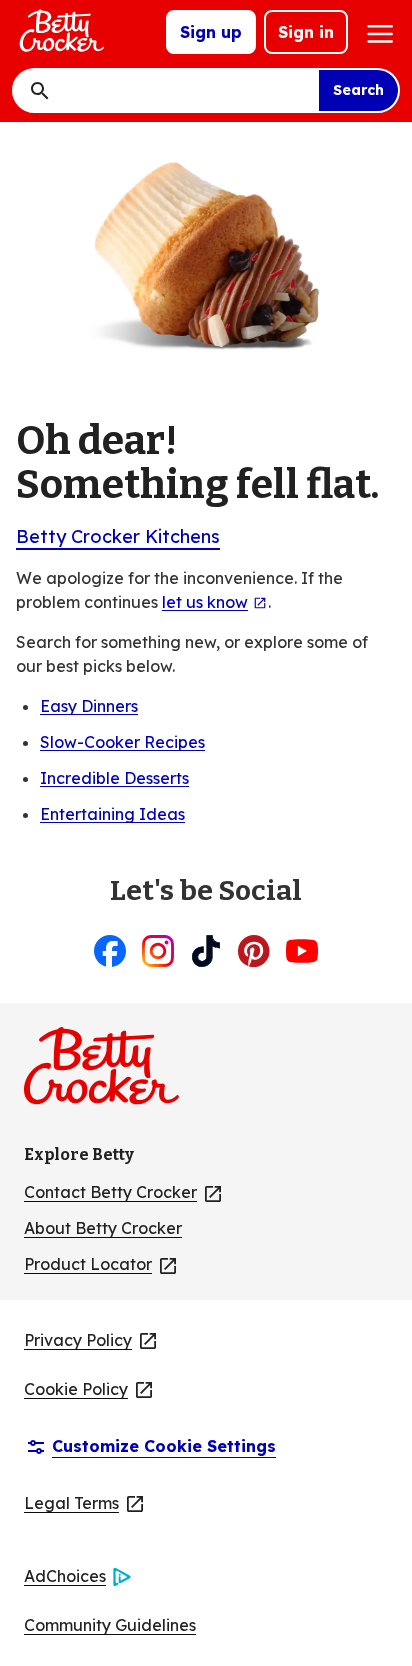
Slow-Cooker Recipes (122, 742)
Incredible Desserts (114, 778)
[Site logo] (60, 32)
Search (358, 90)
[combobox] (182, 91)
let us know (215, 602)
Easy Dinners (89, 706)
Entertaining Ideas (112, 814)
